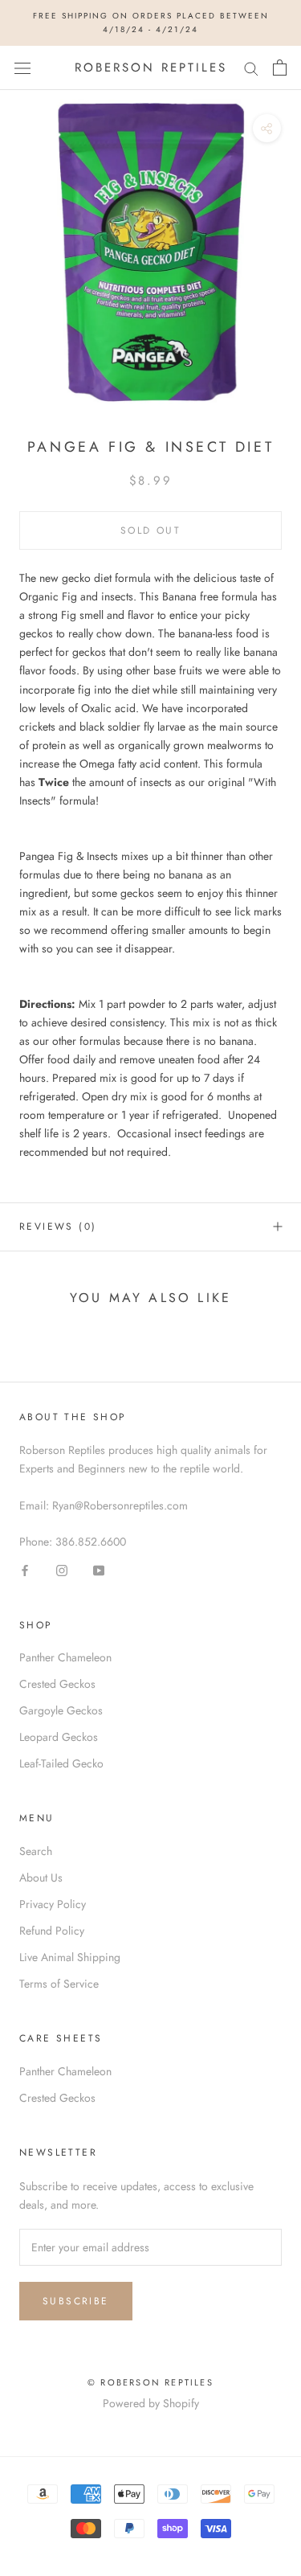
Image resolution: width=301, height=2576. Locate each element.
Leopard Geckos (59, 1737)
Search (36, 1851)
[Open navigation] (22, 68)
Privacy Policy (53, 1904)
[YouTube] (99, 1570)
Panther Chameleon (65, 1657)
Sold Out (150, 530)
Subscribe (76, 2301)
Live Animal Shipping (70, 1957)
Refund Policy (52, 1931)
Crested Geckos (57, 1684)
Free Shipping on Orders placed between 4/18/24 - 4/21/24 (151, 23)
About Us (41, 1878)
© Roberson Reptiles (150, 2382)
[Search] (251, 68)
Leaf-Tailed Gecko (61, 1763)
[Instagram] (62, 1570)
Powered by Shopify (151, 2403)
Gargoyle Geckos (61, 1710)
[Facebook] (25, 1570)
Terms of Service (59, 1984)
